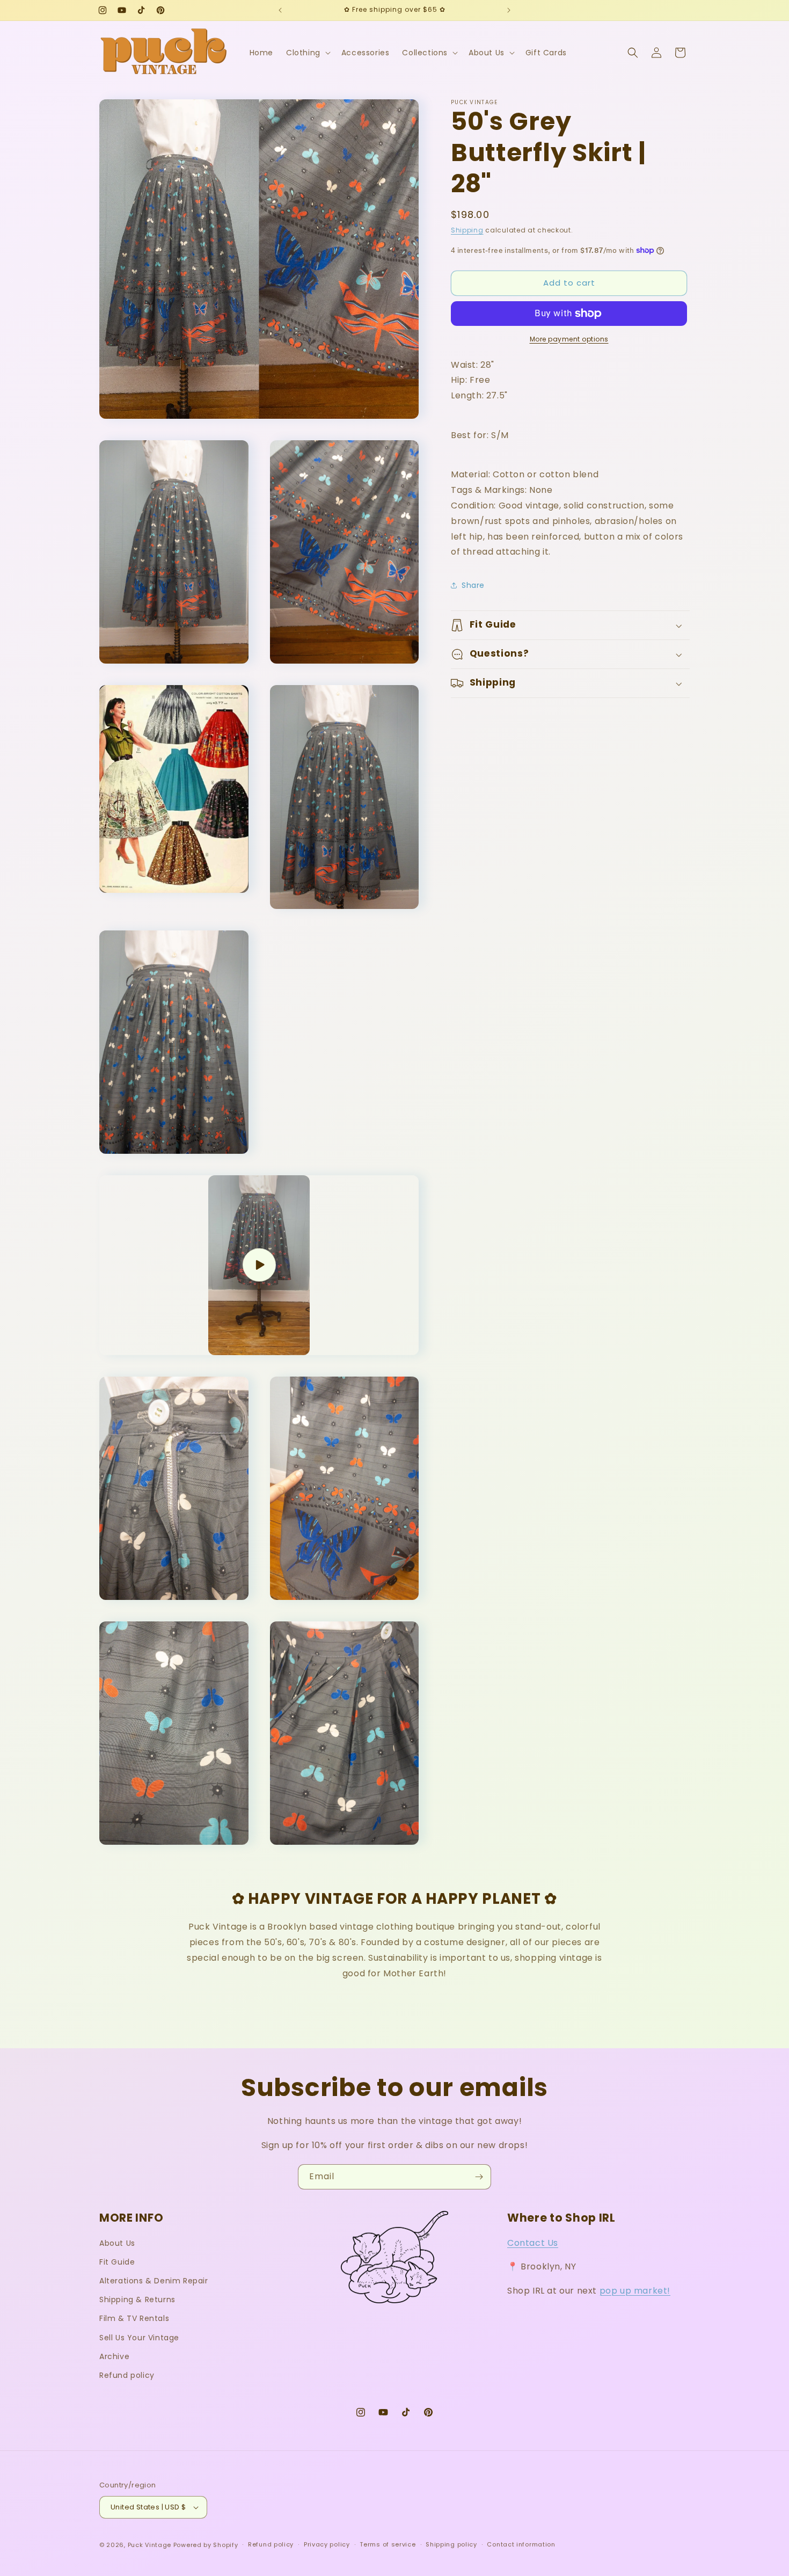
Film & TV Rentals (134, 2318)
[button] (307, 53)
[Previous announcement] (280, 10)
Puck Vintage (149, 2545)
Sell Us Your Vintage (139, 2338)
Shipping (467, 230)
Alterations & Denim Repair (154, 2281)
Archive (114, 2356)
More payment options (569, 339)
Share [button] (473, 585)
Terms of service (388, 2544)
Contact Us (533, 2243)
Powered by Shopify (206, 2545)
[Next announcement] (509, 10)
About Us (117, 2243)
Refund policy (127, 2375)
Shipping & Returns (137, 2300)
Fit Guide (117, 2262)
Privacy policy (327, 2544)
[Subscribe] (479, 2177)
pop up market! (635, 2291)
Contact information (521, 2544)
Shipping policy (451, 2544)
